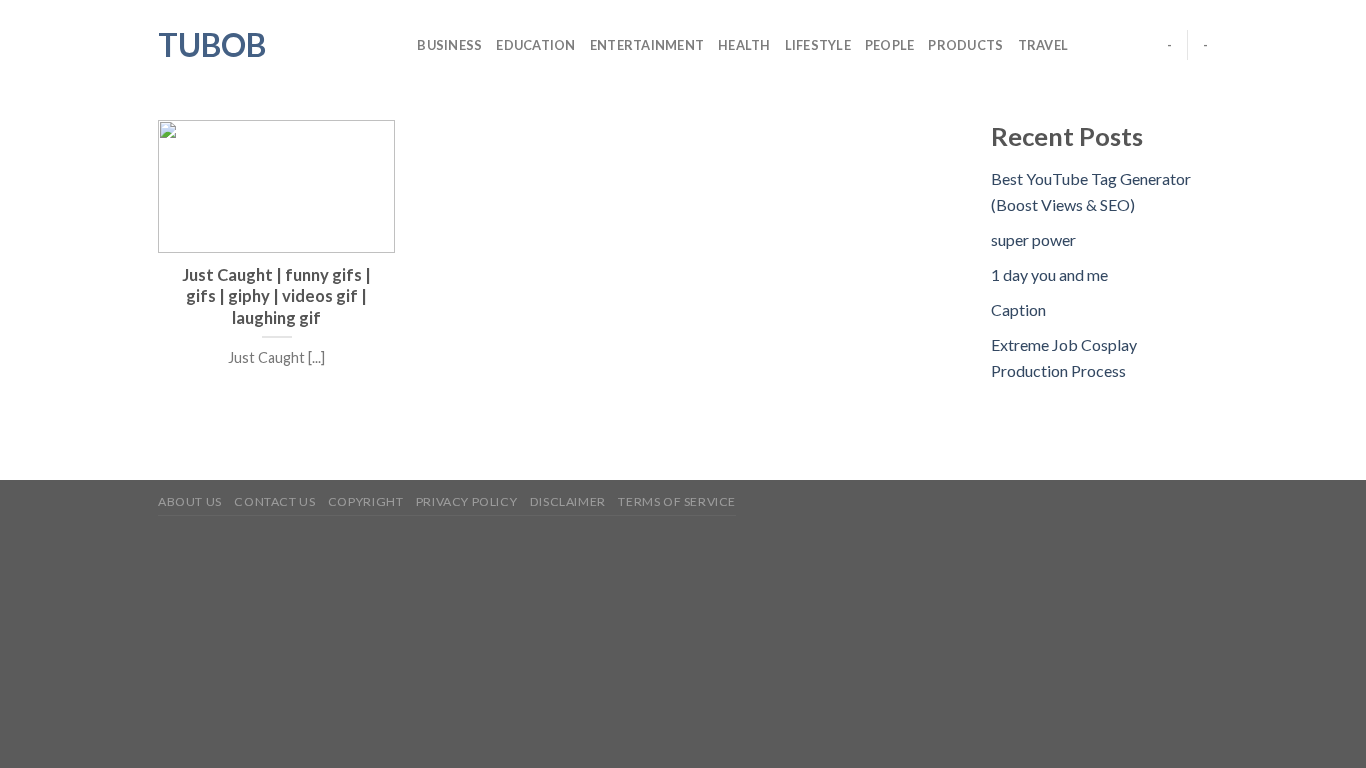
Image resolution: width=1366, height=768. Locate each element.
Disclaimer (568, 501)
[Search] (395, 45)
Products (965, 45)
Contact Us (274, 501)
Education (535, 45)
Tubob (212, 45)
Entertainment (647, 45)
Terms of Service (677, 501)
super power (1033, 239)
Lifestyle (818, 45)
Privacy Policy (467, 501)
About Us (190, 501)
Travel (1043, 45)
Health (744, 45)
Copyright (366, 501)
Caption (1018, 309)
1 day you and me (1049, 274)
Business (449, 45)
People (890, 45)
